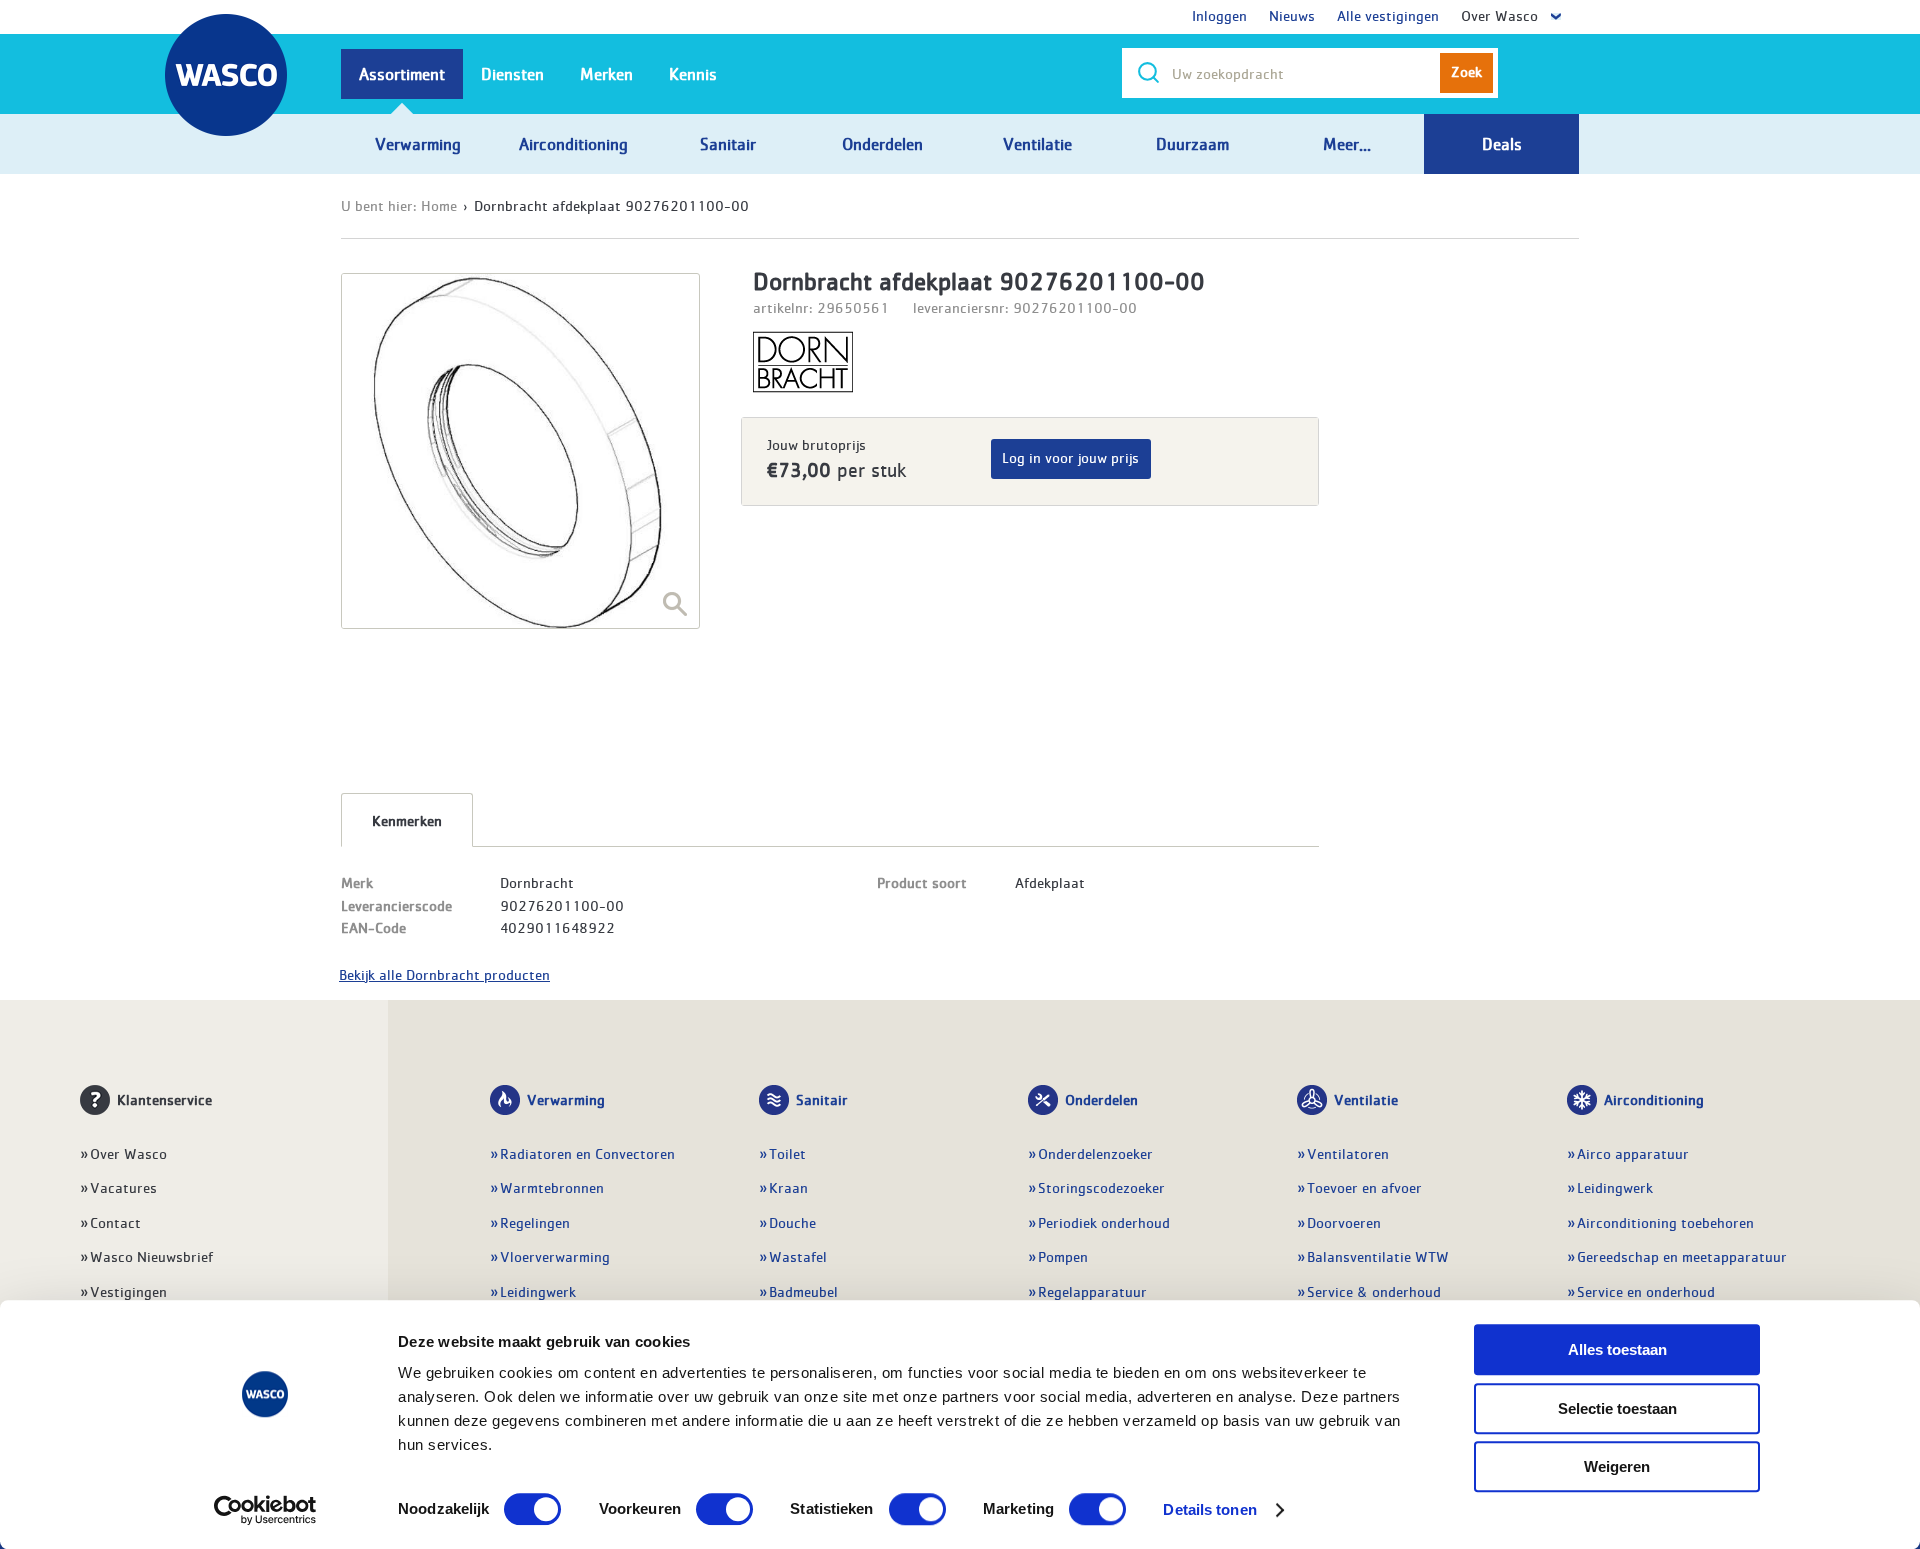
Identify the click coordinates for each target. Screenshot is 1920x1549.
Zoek (1466, 71)
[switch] (724, 1509)
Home (439, 205)
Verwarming (566, 1099)
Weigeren (1617, 1466)
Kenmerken (407, 820)
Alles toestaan (1617, 1349)
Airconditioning (1654, 1099)
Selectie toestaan (1617, 1408)
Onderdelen (1101, 1099)
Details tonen (1209, 1509)
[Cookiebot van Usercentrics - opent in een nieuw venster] (265, 1510)
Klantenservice (164, 1099)
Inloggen (1219, 15)
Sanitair (822, 1099)
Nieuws (1292, 15)
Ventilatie (1366, 1099)
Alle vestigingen (1388, 15)
